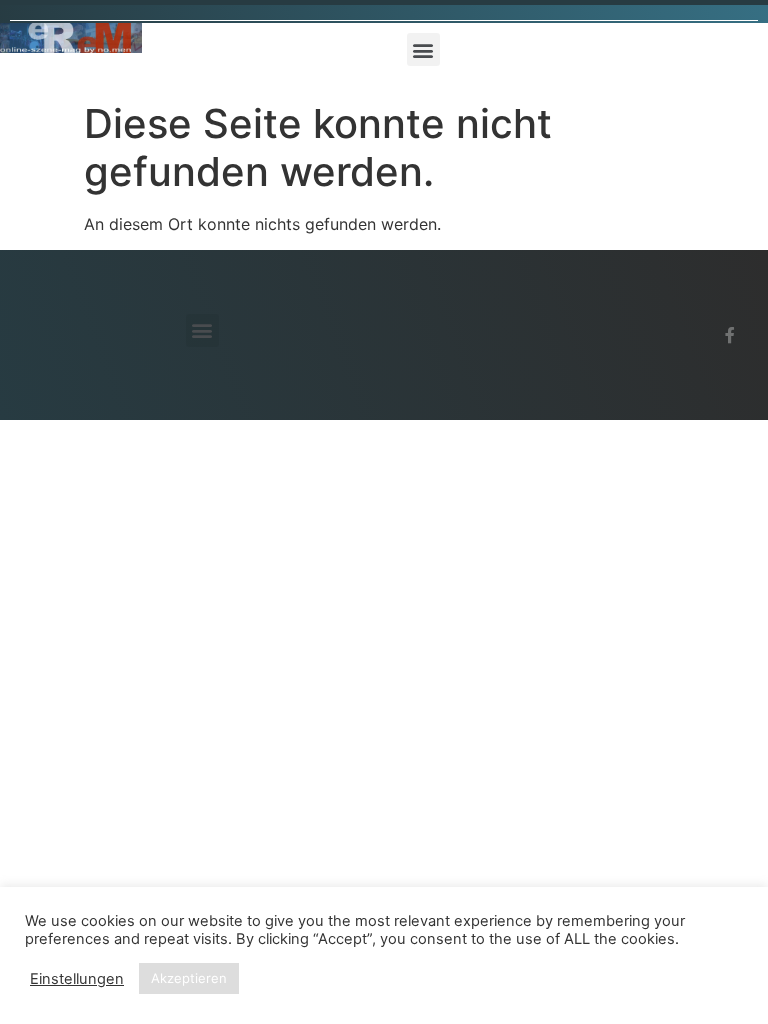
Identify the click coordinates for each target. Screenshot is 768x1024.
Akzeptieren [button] (189, 978)
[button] (423, 49)
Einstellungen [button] (77, 979)
